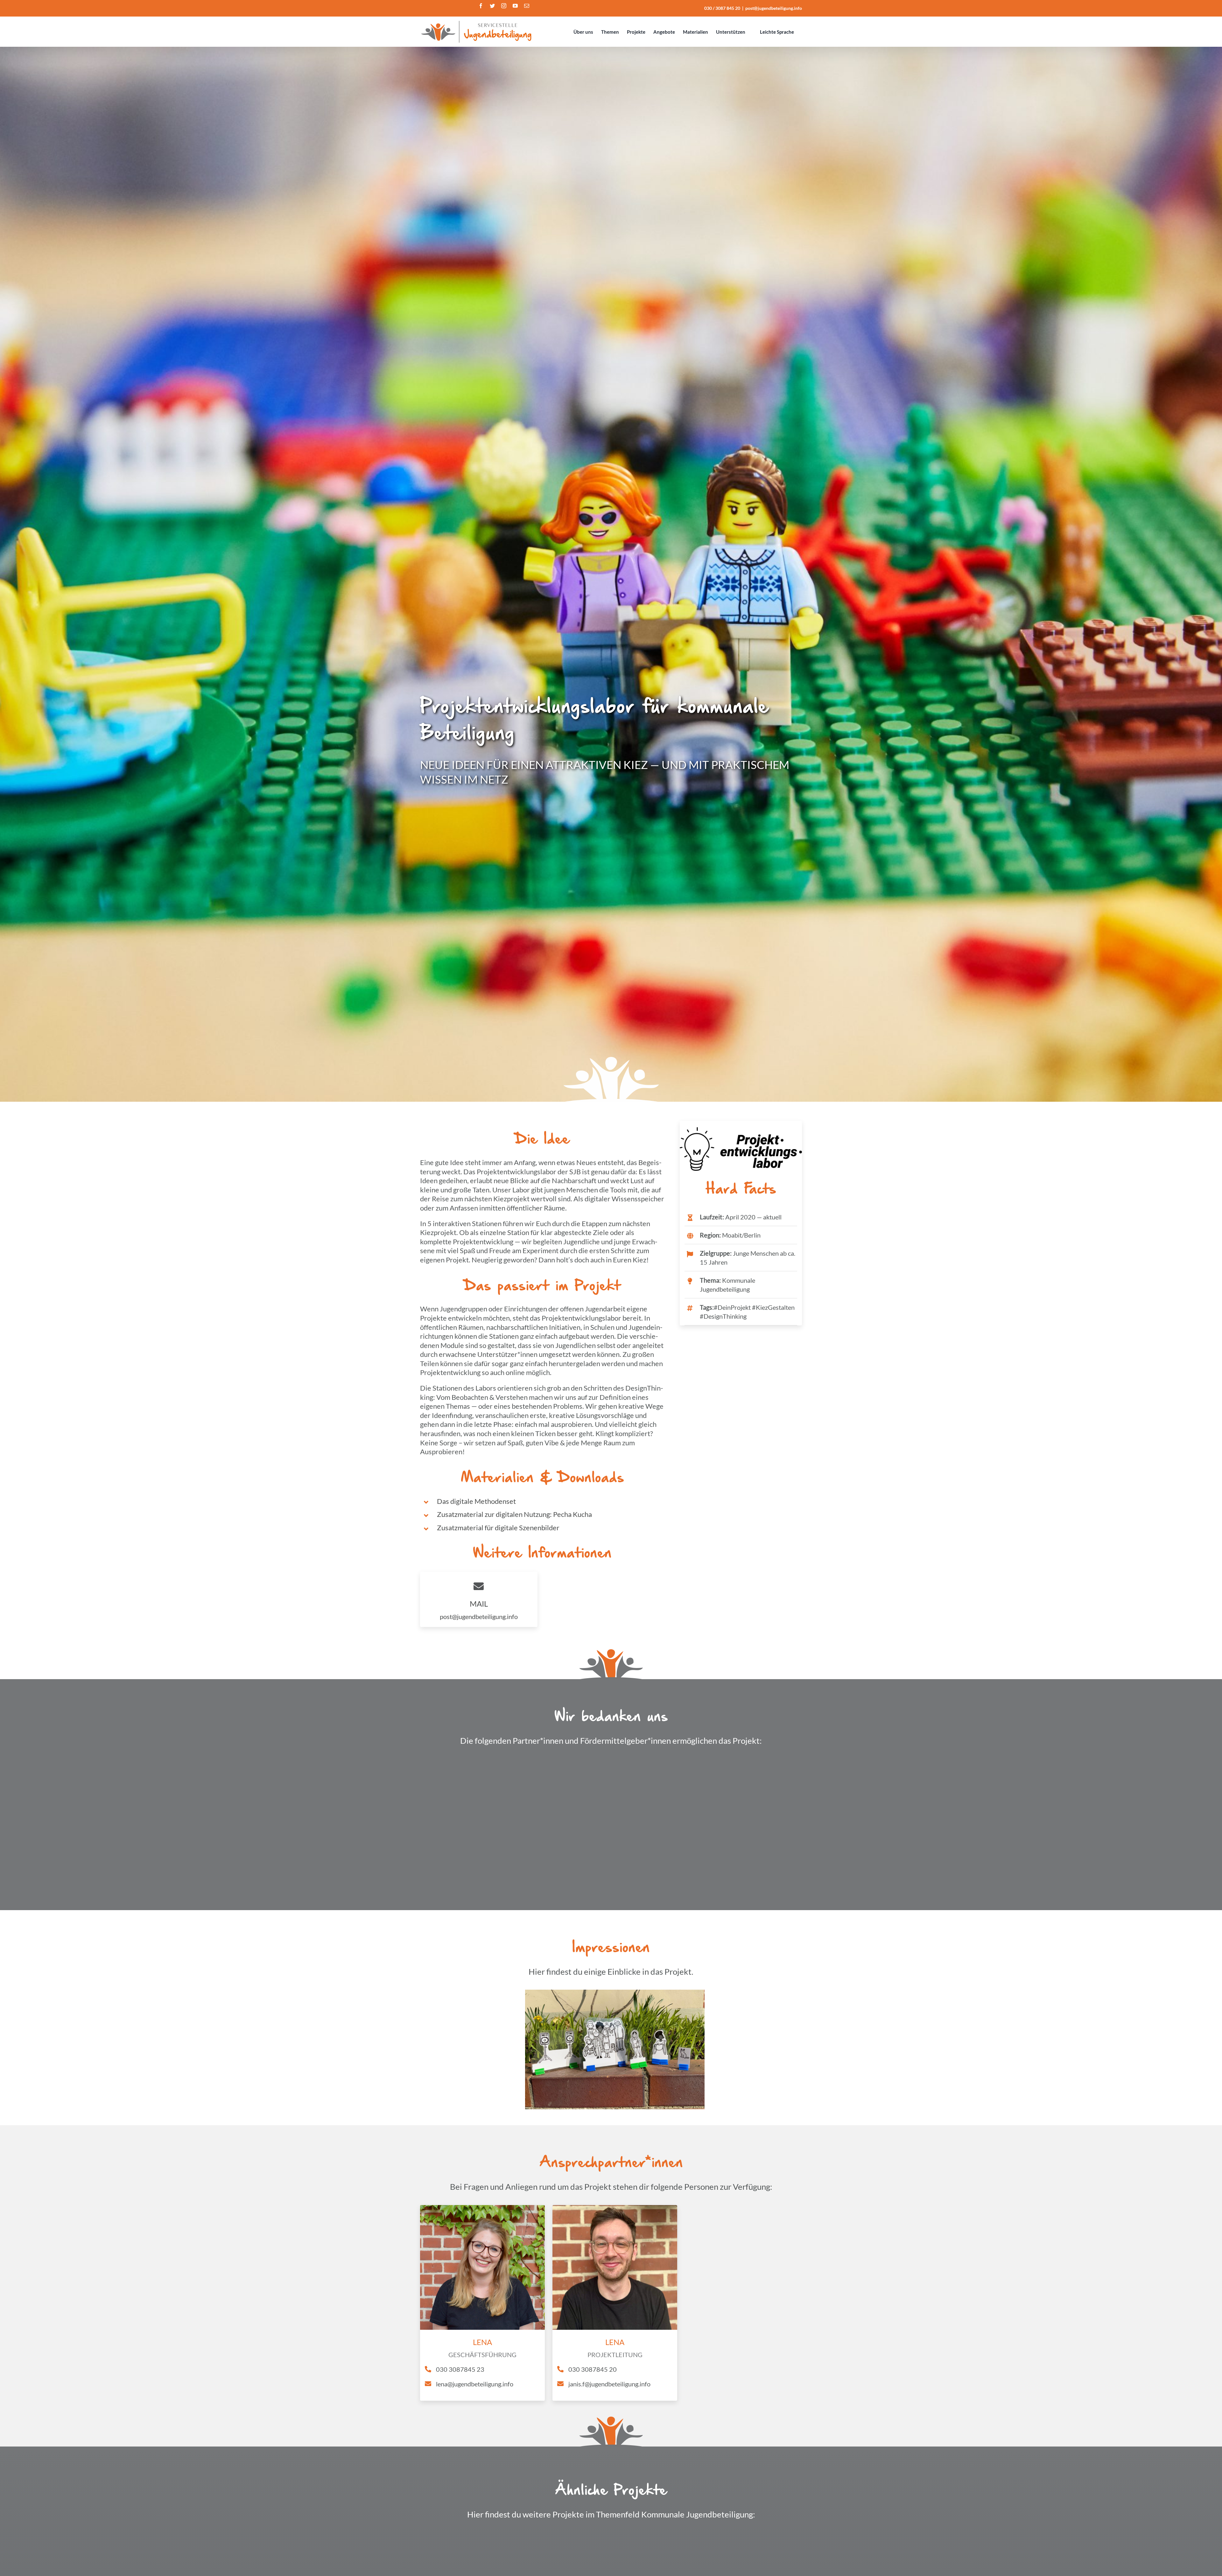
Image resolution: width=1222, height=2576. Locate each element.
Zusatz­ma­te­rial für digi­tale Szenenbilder (498, 1528)
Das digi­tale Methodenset (476, 1501)
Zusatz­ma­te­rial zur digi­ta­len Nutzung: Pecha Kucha (514, 1514)
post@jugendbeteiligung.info (774, 8)
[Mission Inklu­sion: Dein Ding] (708, 2537)
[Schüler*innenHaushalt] (514, 2537)
